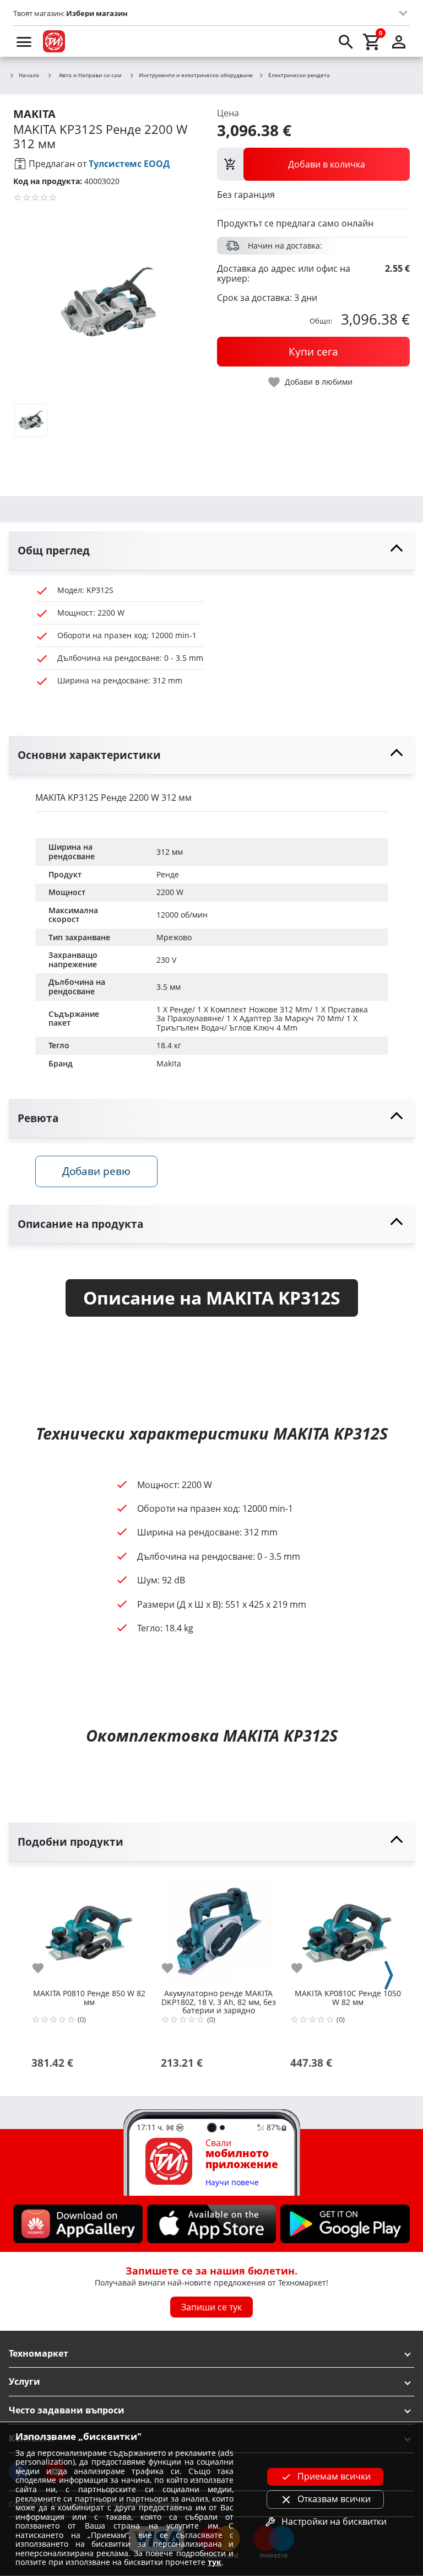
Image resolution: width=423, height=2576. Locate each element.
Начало (29, 76)
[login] (399, 41)
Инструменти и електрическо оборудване (196, 76)
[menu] (24, 41)
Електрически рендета (299, 76)
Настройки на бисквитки (334, 2521)
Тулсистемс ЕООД (129, 164)
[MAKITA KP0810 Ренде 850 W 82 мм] (89, 1929)
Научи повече (232, 2183)
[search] (346, 41)
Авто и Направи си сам (90, 75)
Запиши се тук (211, 2307)
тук (215, 2562)
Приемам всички (334, 2476)
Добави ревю (96, 1171)
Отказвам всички (334, 2499)
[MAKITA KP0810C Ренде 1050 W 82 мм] (348, 1929)
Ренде (168, 874)
